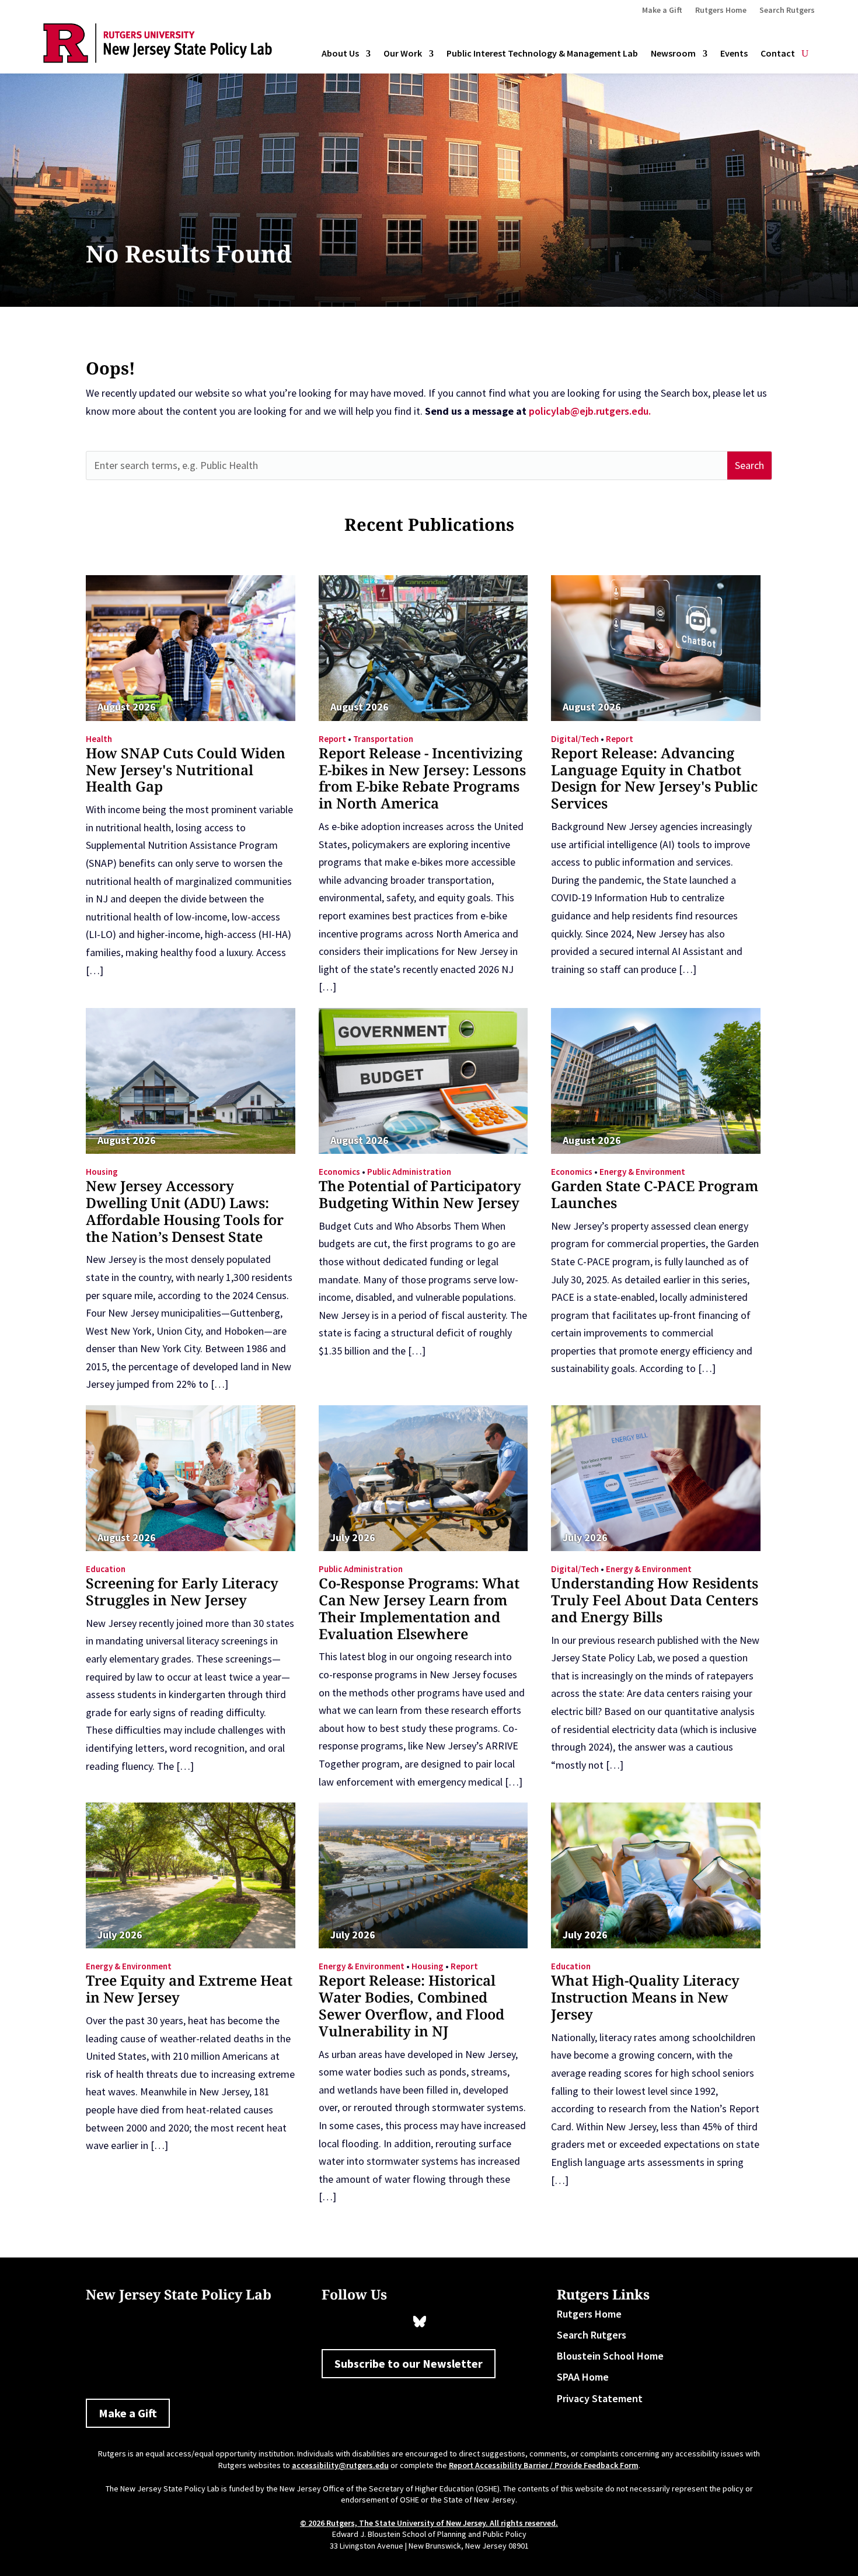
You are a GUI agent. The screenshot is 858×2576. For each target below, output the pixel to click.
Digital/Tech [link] (575, 739)
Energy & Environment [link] (642, 1172)
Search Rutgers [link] (787, 10)
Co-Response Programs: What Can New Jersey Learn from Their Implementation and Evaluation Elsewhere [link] (419, 1608)
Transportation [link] (383, 739)
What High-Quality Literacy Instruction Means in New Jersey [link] (645, 1997)
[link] (158, 59)
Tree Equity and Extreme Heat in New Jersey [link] (189, 1989)
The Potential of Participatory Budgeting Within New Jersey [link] (420, 1194)
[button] (749, 466)
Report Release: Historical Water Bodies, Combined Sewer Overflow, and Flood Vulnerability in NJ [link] (411, 2005)
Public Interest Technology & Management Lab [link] (542, 54)
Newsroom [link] (673, 54)
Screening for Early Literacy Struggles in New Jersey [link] (182, 1591)
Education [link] (106, 1569)
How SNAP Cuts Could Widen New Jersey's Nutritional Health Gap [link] (186, 770)
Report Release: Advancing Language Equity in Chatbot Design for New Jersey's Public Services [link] (654, 778)
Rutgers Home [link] (721, 10)
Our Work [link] (403, 54)
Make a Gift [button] (128, 2413)
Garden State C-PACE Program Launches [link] (655, 1194)
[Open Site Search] (805, 54)
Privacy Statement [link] (600, 2398)
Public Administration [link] (409, 1172)
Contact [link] (778, 54)
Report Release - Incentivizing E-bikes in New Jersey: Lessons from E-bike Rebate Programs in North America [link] (422, 778)
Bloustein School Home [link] (610, 2356)
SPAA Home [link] (583, 2377)
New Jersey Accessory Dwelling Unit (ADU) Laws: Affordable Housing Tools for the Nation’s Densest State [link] (185, 1211)
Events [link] (734, 54)
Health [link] (99, 739)
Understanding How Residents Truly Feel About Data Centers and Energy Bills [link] (655, 1600)
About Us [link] (340, 54)
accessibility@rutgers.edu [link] (340, 2465)
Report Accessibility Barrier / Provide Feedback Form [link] (544, 2465)
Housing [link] (102, 1172)
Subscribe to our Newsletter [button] (409, 2363)
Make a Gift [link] (662, 10)
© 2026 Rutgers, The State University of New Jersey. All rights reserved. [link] (429, 2523)
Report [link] (332, 739)
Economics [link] (339, 1172)
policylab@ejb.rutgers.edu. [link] (590, 411)
